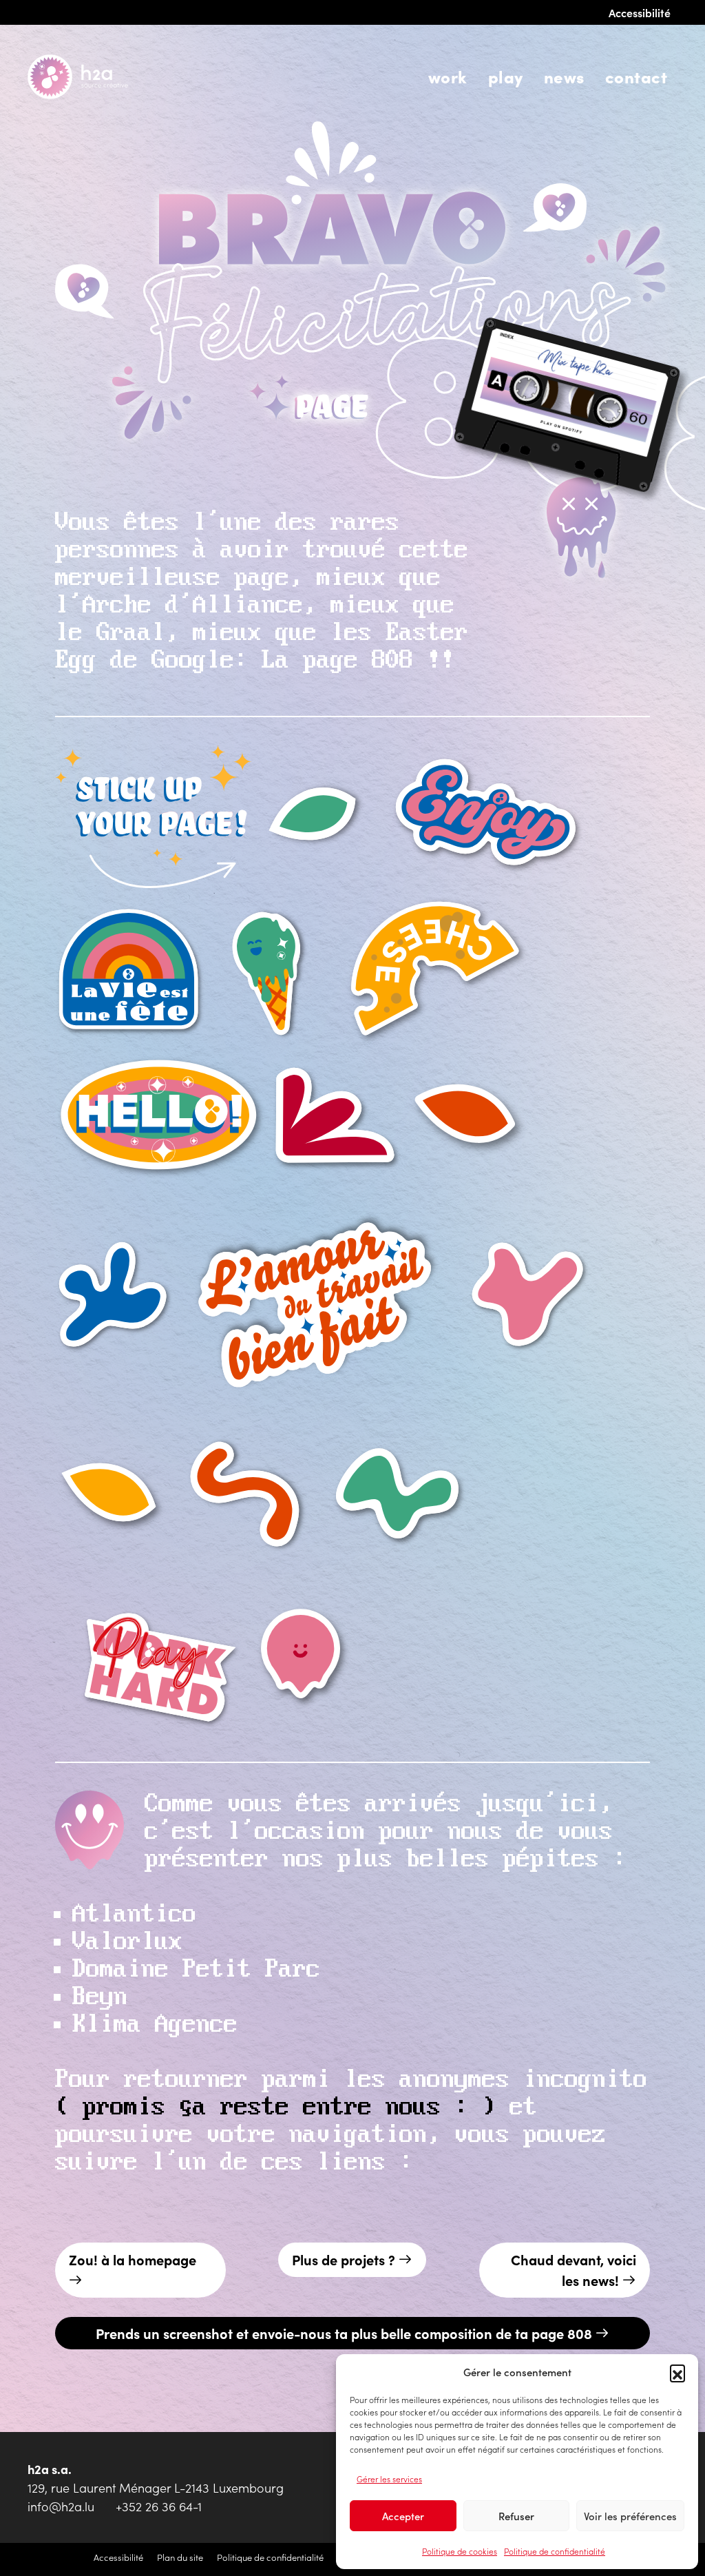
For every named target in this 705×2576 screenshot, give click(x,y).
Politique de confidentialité (555, 2551)
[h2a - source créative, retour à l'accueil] (96, 77)
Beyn (100, 1997)
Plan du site (180, 2557)
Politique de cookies (460, 2551)
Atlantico (134, 1915)
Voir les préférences (630, 2516)
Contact (636, 76)
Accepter (403, 2516)
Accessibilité (640, 12)
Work (448, 76)
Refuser (516, 2516)
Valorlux (127, 1942)
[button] (677, 2372)
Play (506, 76)
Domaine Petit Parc (196, 1970)
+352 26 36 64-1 (159, 2506)
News (564, 76)
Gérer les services (389, 2479)
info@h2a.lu (61, 2506)
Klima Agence (155, 2025)
